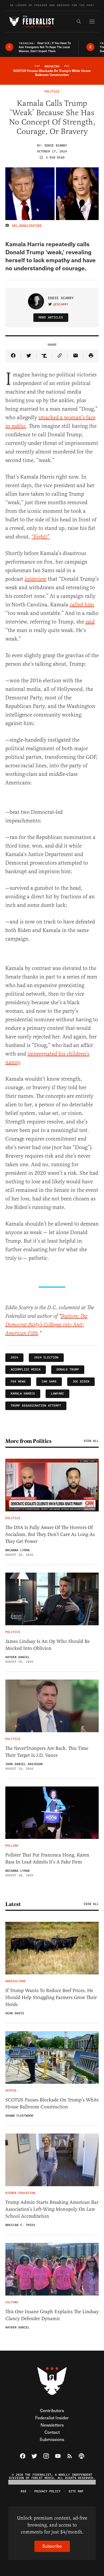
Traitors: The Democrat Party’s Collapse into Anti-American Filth (46, 1325)
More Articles (51, 317)
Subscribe (52, 2546)
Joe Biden (81, 1382)
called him (82, 605)
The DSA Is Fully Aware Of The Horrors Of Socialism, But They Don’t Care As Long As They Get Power (50, 1534)
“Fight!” (41, 537)
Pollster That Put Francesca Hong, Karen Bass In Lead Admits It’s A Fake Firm (47, 1858)
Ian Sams (49, 1382)
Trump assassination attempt (36, 1406)
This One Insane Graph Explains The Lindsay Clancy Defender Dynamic (52, 2315)
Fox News (18, 1382)
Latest (13, 1904)
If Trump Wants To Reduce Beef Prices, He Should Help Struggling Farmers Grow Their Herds (51, 1997)
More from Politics (28, 1441)
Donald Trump (68, 1370)
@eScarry (61, 305)
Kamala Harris (23, 1394)
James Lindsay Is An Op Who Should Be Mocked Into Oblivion (47, 1645)
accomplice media (26, 1370)
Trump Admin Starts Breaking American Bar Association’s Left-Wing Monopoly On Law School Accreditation (52, 2209)
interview (35, 579)
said (90, 622)
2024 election (46, 1358)
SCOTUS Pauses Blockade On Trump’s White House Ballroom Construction (52, 2103)
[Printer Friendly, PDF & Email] (91, 356)
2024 (14, 1358)
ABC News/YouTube (27, 225)
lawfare (57, 1394)
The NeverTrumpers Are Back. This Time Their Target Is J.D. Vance (47, 1752)
